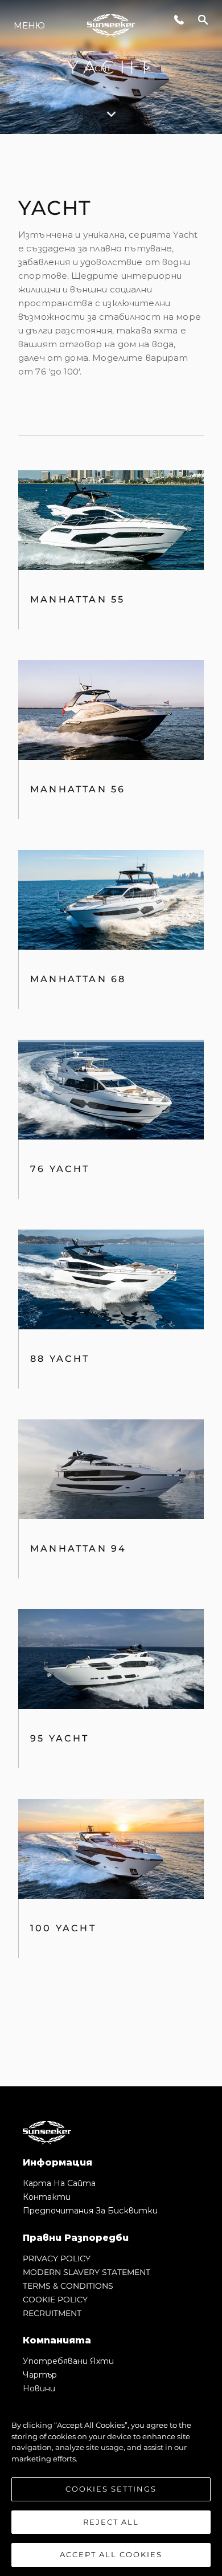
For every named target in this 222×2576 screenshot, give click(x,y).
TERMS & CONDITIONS (68, 2286)
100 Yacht (63, 1928)
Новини (39, 2388)
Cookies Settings (111, 2489)
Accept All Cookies (111, 2554)
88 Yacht (60, 1359)
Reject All (111, 2522)
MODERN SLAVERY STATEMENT (87, 2272)
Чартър (40, 2375)
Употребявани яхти (68, 2361)
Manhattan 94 (78, 1549)
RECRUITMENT (52, 2313)
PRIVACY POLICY (57, 2258)
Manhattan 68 (78, 979)
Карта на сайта (59, 2183)
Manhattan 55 (77, 599)
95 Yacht (60, 1738)
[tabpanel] (111, 1110)
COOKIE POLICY (55, 2300)
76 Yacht (60, 1169)
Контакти (47, 2197)
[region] (111, 2484)
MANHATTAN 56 (78, 789)
